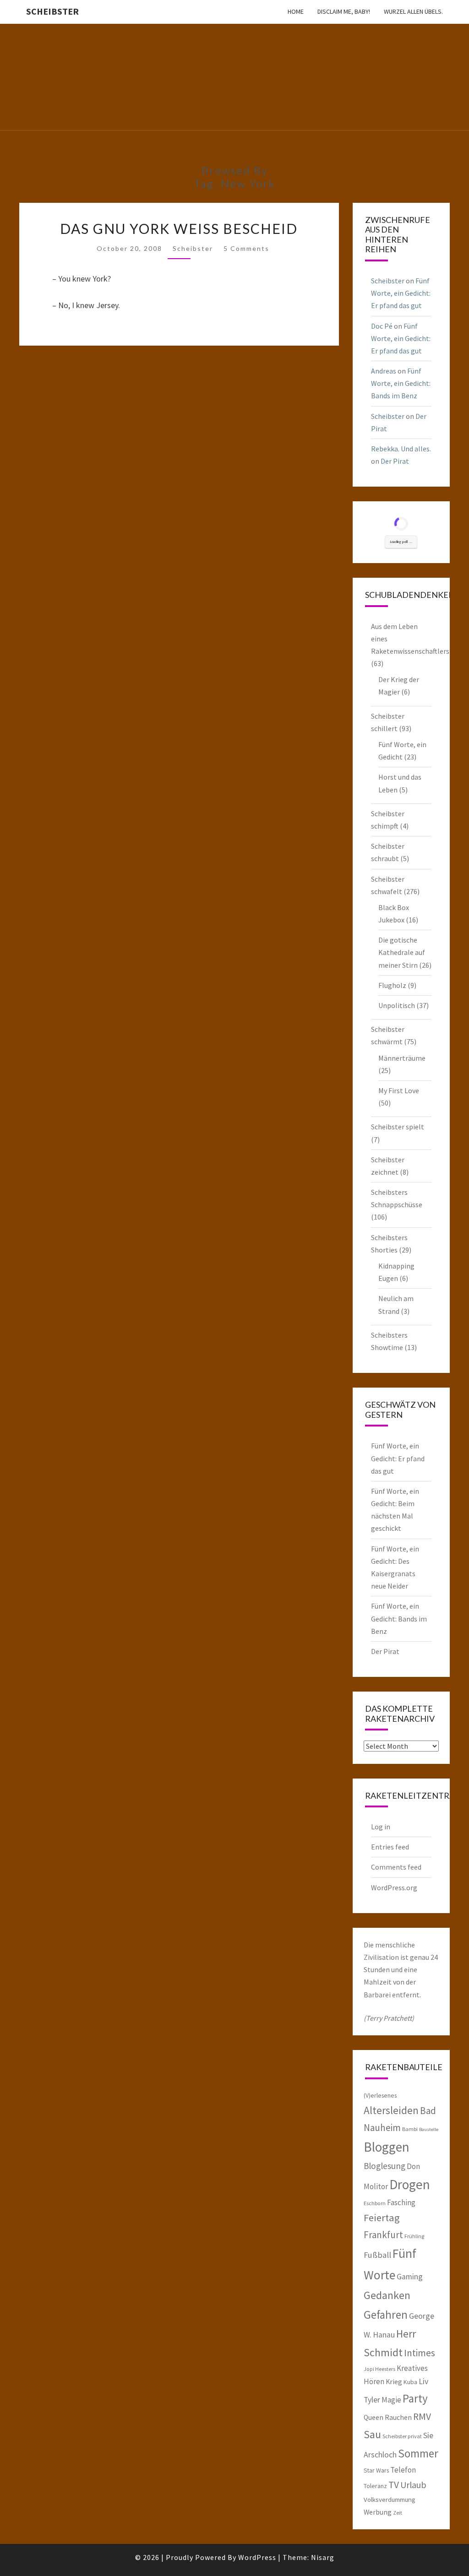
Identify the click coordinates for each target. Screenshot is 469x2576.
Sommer (418, 2453)
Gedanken (387, 2295)
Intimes (420, 2353)
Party (415, 2398)
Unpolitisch (397, 1005)
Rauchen (398, 2417)
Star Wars (376, 2470)
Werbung (378, 2512)
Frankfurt (383, 2235)
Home (296, 11)
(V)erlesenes (380, 2095)
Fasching (401, 2202)
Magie (391, 2400)
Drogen (410, 2184)
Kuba (410, 2382)
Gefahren (386, 2315)
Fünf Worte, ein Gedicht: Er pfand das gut (401, 293)
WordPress (257, 2557)
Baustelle (429, 2129)
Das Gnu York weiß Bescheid (179, 228)
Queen (374, 2417)
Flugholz (392, 985)
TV (394, 2485)
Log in (381, 1827)
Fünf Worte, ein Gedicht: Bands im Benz (401, 383)
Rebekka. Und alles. (401, 449)
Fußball (377, 2255)
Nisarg (323, 2557)
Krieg (394, 2381)
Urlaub (413, 2485)
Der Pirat (395, 461)
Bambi (410, 2129)
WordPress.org (394, 1887)
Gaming (410, 2277)
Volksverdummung (390, 2499)
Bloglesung (384, 2166)
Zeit (398, 2513)
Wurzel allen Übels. (413, 11)
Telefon (403, 2470)
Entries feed (390, 1847)
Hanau (384, 2335)
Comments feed (396, 1867)
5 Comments (246, 248)
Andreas (384, 371)
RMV (422, 2416)
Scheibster (52, 11)
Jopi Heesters (379, 2369)
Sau (372, 2434)
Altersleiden (391, 2110)
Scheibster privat (402, 2436)
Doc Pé (382, 326)
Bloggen (387, 2147)
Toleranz (375, 2486)
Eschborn (375, 2203)
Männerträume (402, 1058)
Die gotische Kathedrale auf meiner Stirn (402, 952)
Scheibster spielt (398, 1127)
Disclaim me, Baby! (344, 11)
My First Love (399, 1090)
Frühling (414, 2236)
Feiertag (382, 2218)
